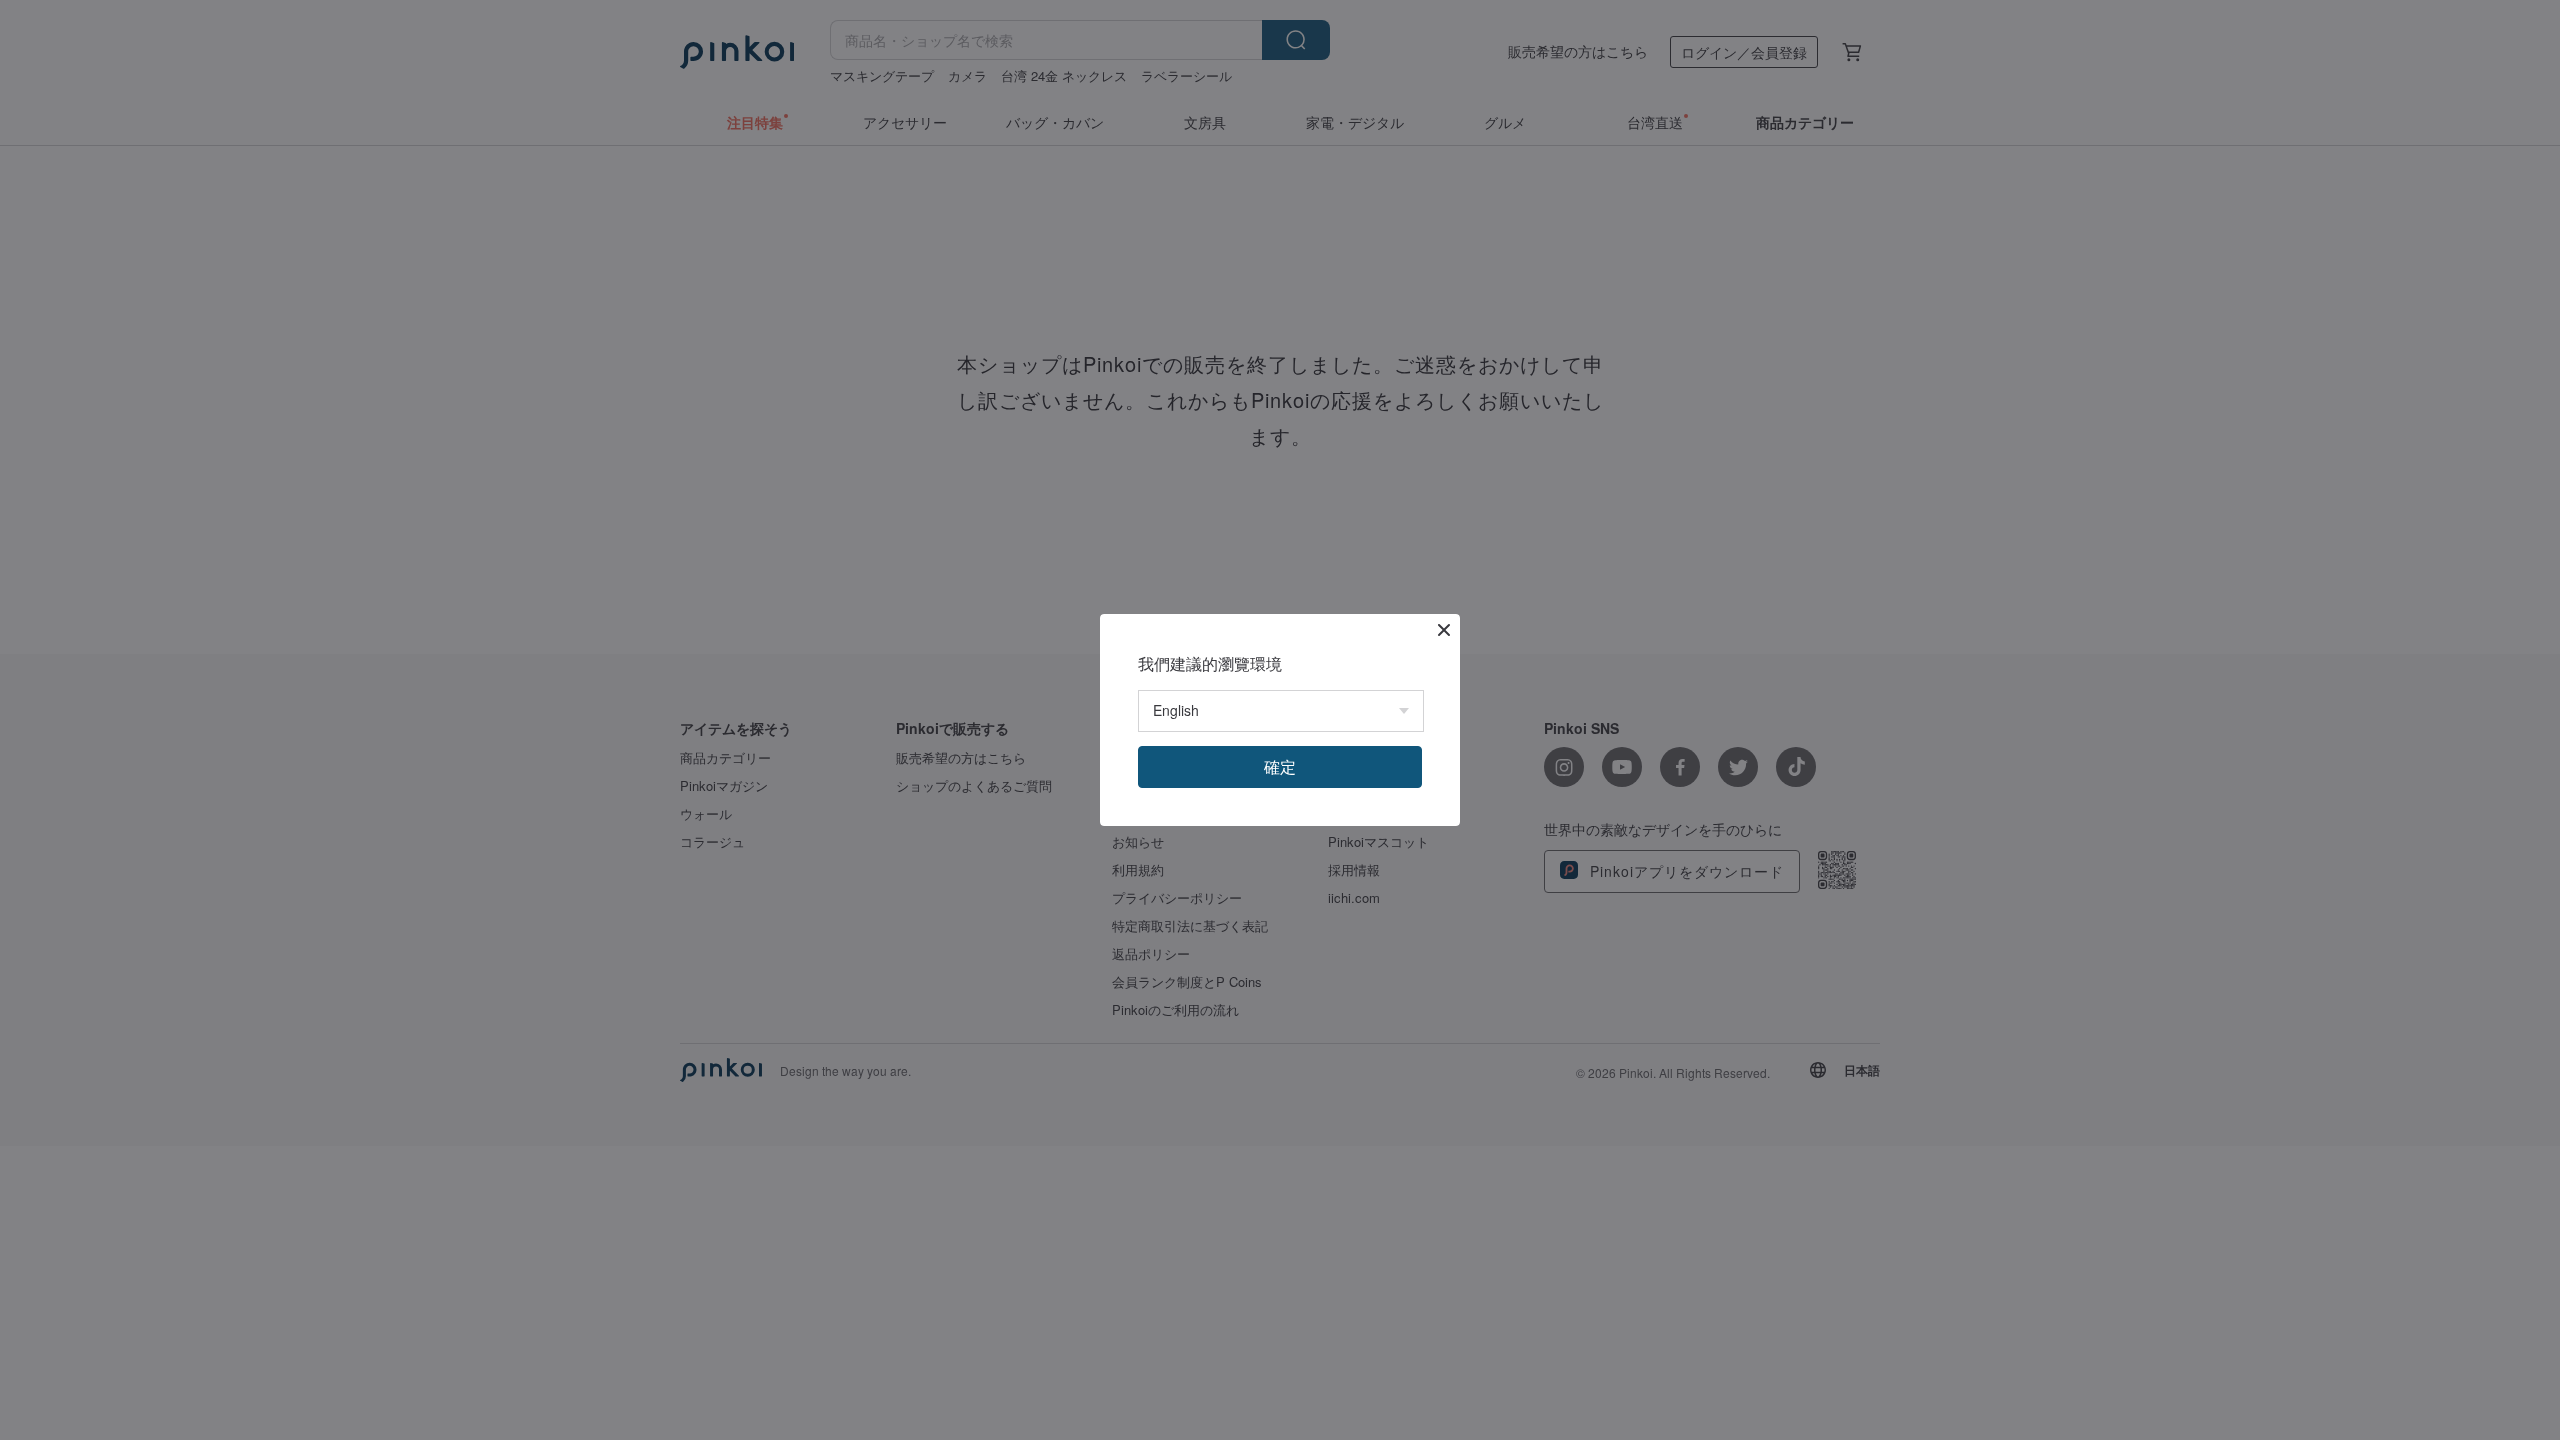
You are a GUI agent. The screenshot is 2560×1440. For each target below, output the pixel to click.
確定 (1280, 766)
